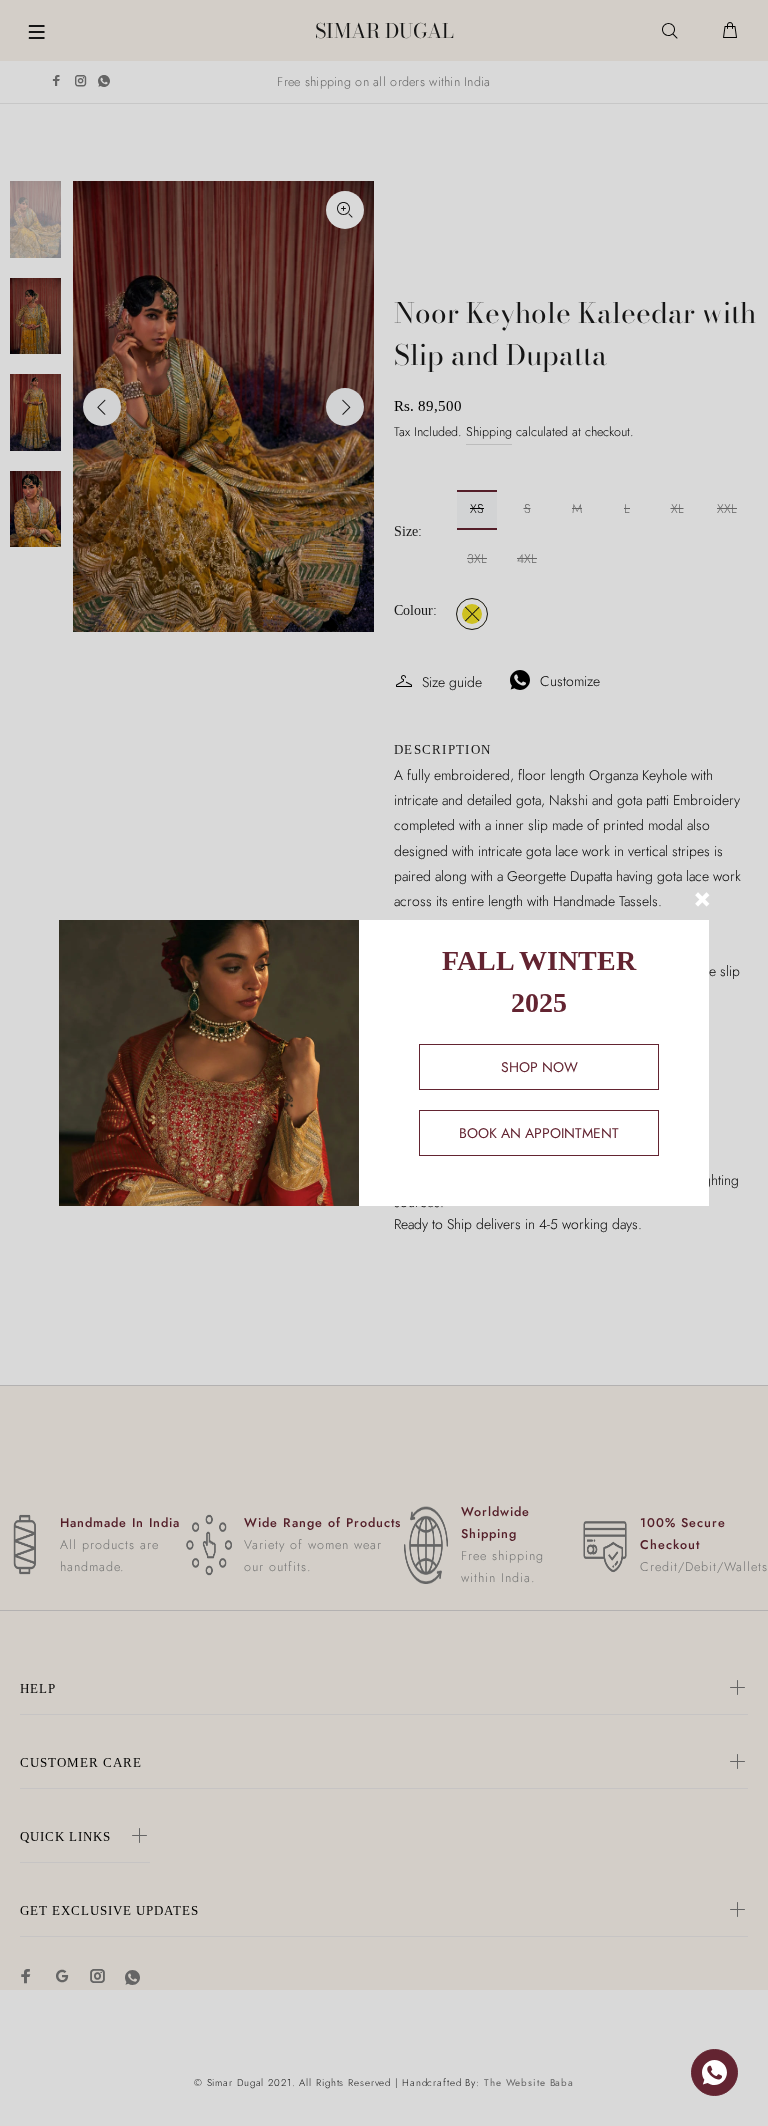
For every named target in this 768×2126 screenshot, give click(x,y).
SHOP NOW (539, 1067)
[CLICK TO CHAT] (714, 2072)
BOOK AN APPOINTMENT (539, 1133)
